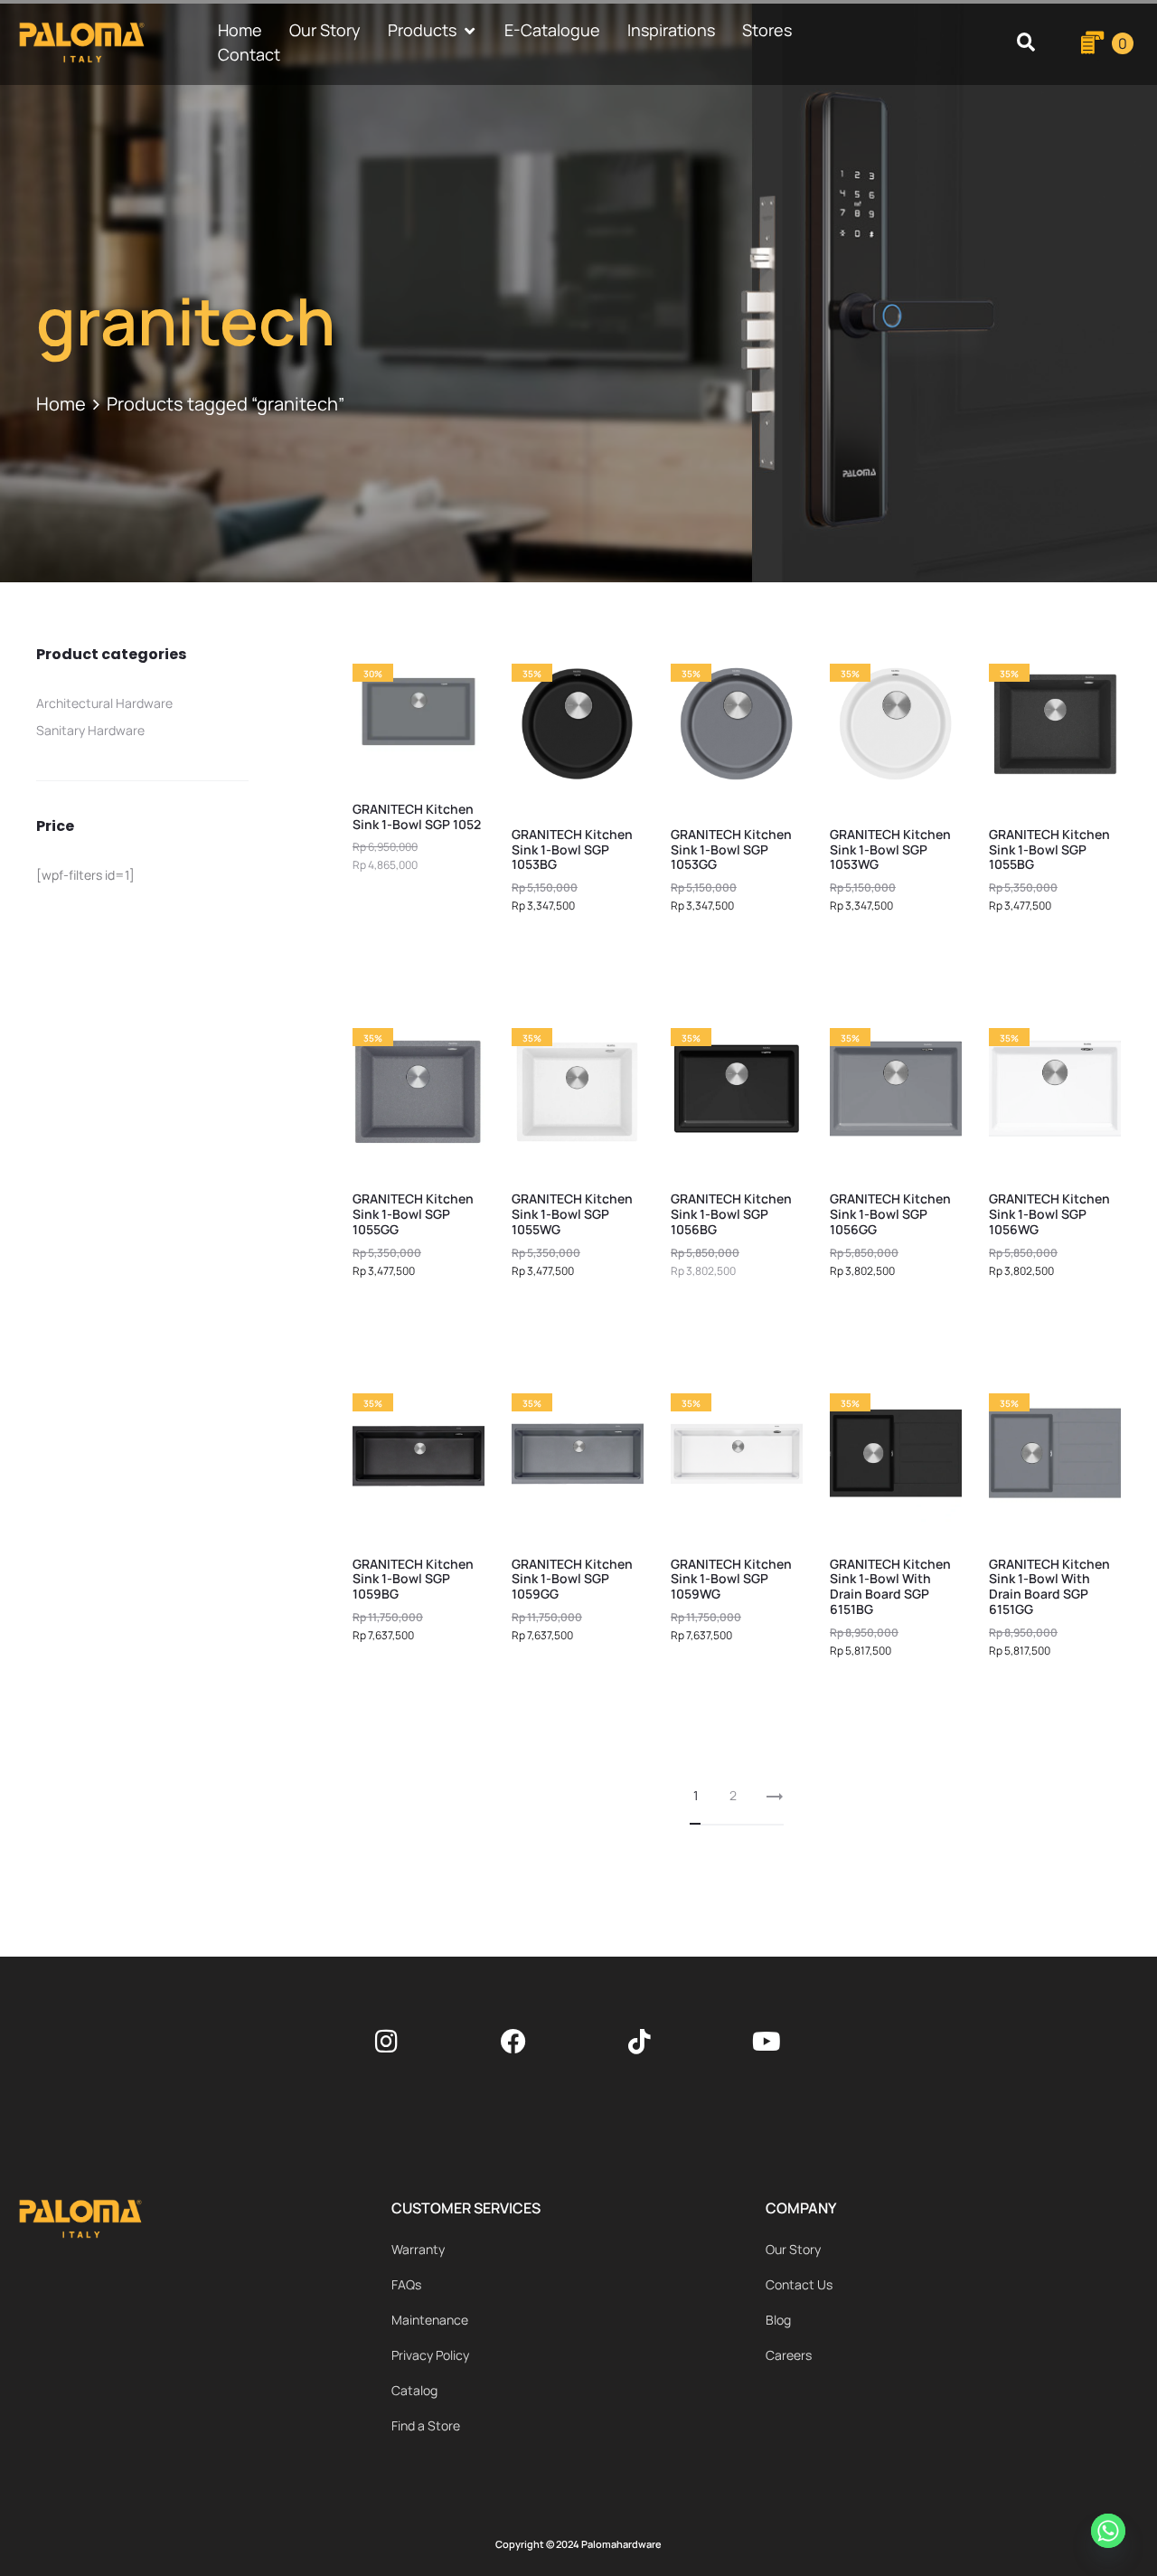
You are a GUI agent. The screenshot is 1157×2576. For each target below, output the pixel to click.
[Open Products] (469, 30)
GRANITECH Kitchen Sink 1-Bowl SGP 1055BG (1049, 849)
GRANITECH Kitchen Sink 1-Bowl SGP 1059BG (413, 1579)
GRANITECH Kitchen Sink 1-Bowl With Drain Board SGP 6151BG (890, 1586)
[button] (1025, 43)
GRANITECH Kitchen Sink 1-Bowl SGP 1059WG (731, 1579)
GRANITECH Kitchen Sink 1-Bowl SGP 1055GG (413, 1214)
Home (61, 404)
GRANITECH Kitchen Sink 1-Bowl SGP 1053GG (731, 849)
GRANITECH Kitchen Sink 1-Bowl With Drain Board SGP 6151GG (1049, 1586)
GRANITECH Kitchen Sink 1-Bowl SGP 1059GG (572, 1579)
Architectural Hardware (104, 703)
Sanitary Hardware (90, 730)
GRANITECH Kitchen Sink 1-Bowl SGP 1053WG (890, 849)
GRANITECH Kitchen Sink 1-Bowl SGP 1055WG (572, 1214)
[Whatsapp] (1111, 2534)
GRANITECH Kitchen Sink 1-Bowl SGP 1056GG (890, 1214)
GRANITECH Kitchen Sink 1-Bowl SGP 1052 (417, 816)
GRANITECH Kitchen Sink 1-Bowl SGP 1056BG (731, 1214)
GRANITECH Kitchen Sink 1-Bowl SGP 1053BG (572, 849)
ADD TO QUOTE (578, 954)
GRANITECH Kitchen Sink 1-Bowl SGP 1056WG (1049, 1214)
